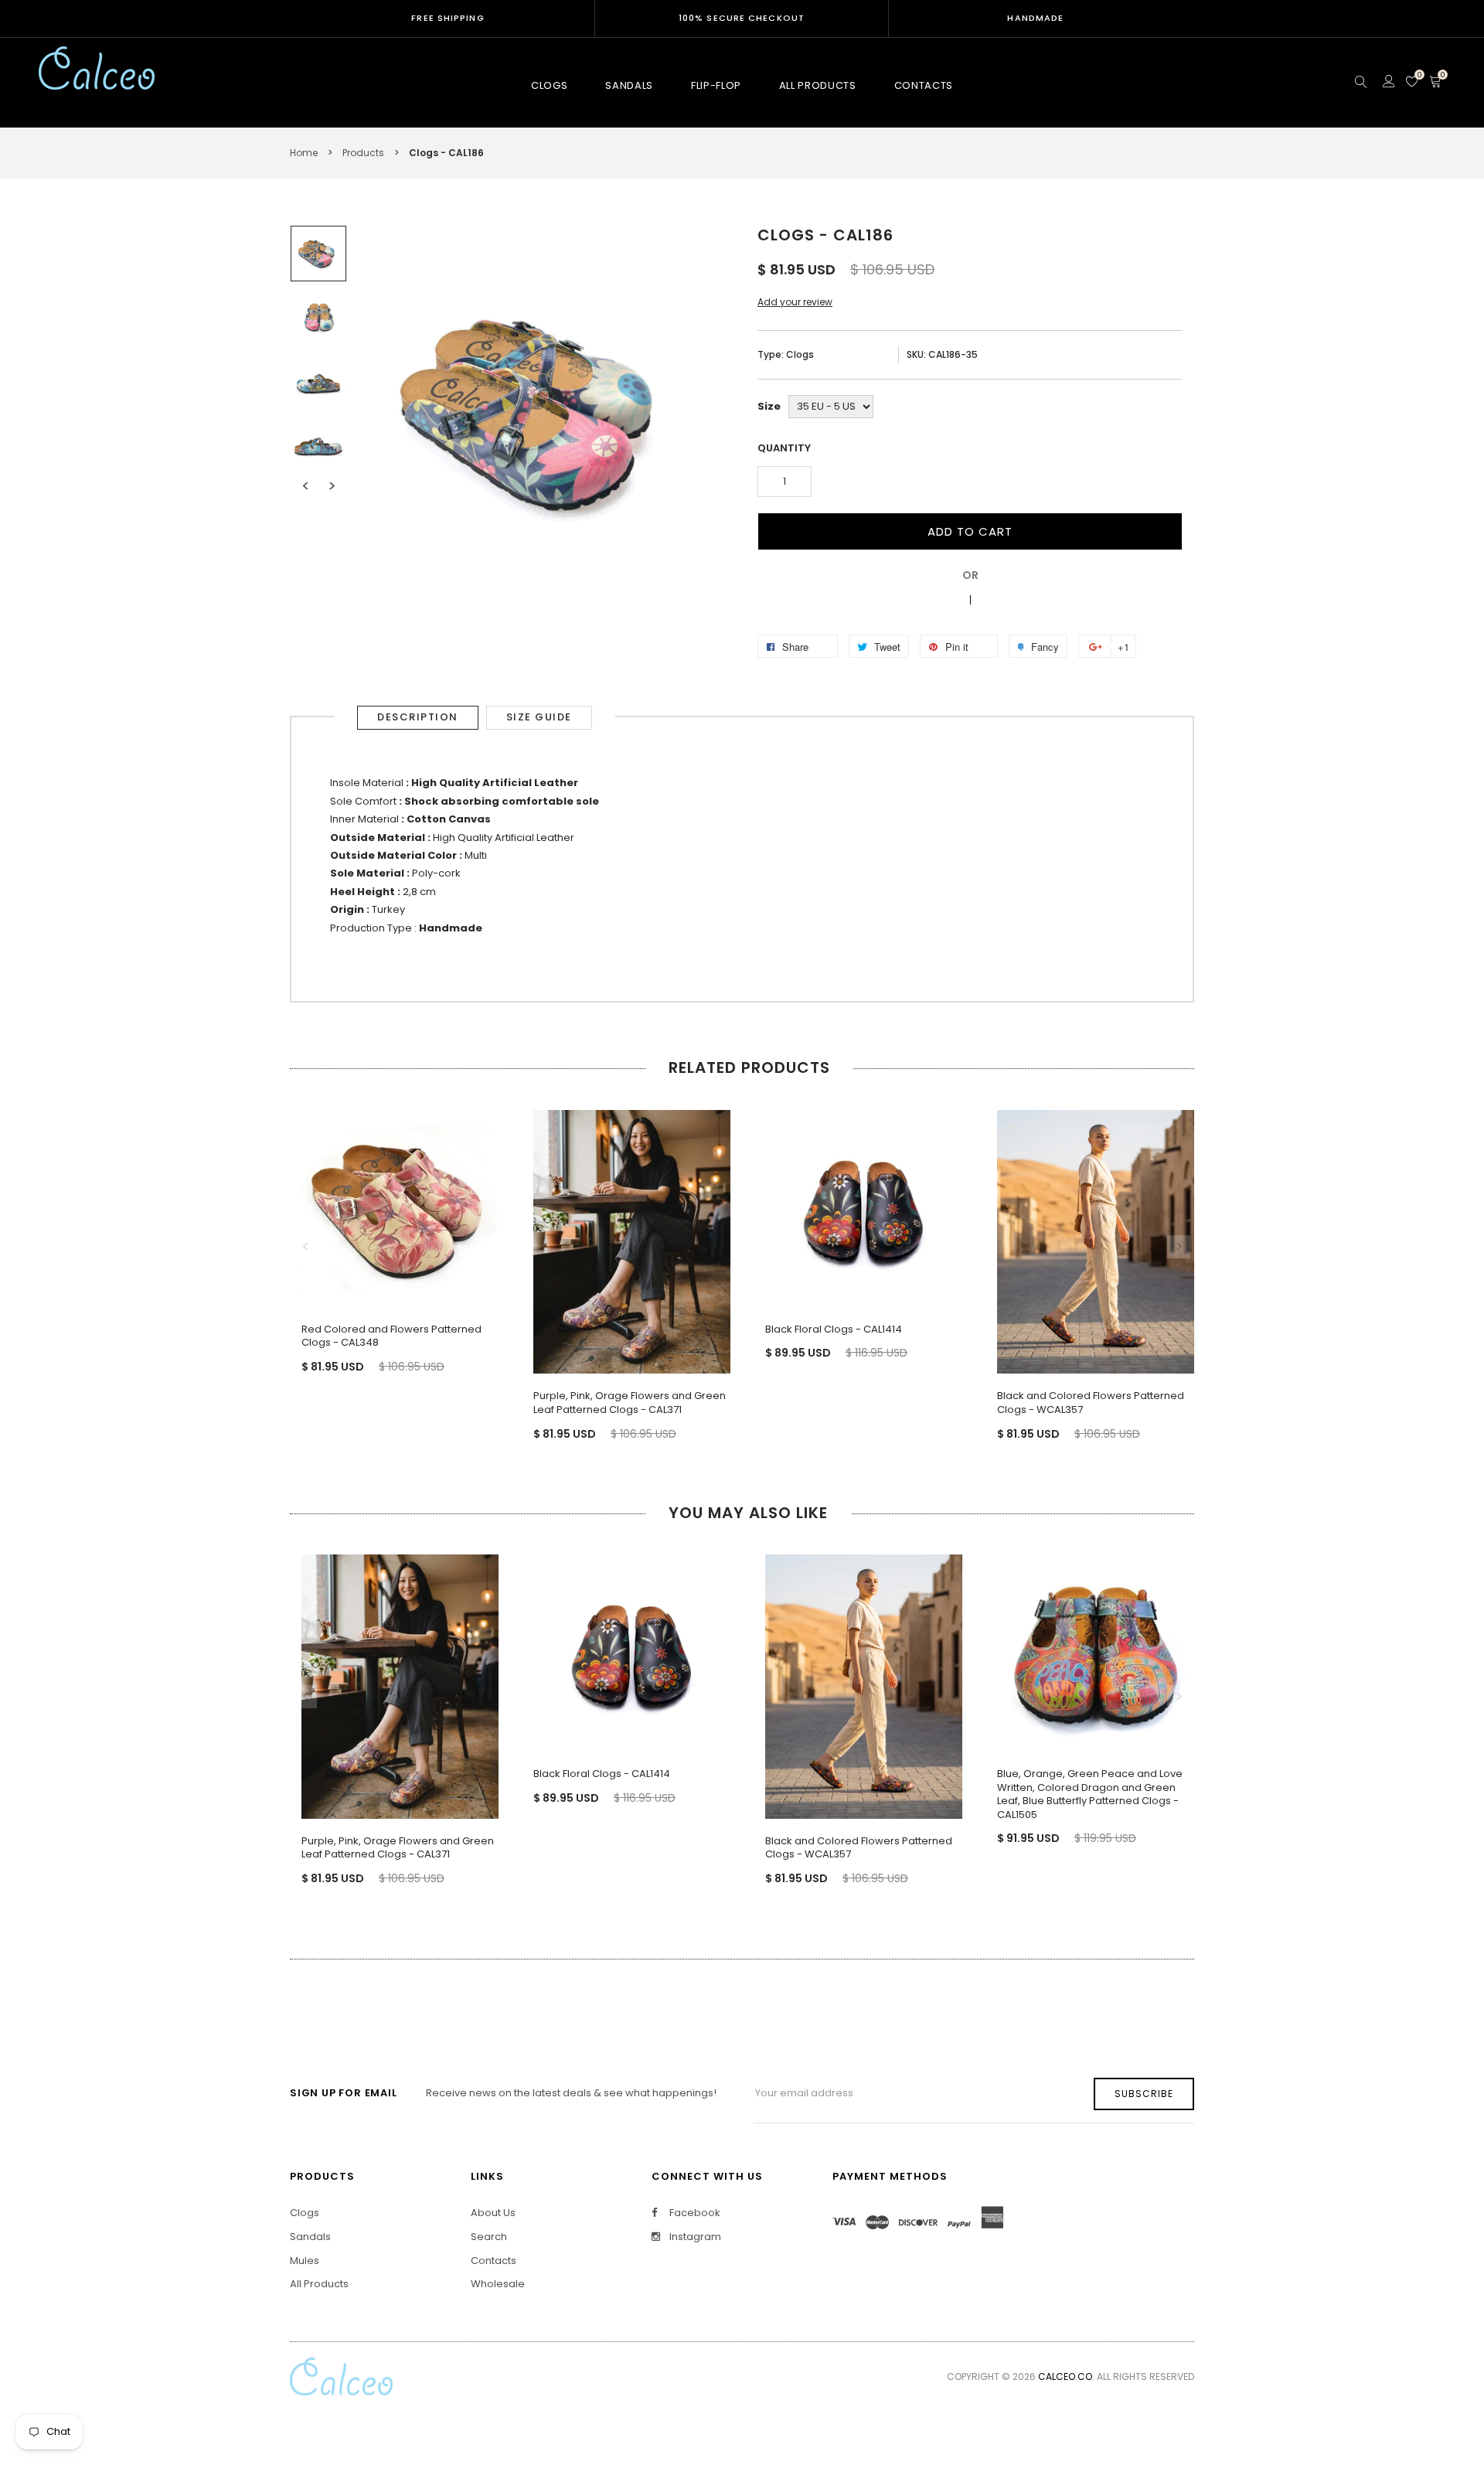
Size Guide (539, 717)
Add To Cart (970, 531)
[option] (318, 254)
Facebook (694, 2213)
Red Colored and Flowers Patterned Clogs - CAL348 (391, 1336)
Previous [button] (305, 486)
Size (769, 406)
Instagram (694, 2237)
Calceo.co (1065, 2376)
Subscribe (1144, 2094)
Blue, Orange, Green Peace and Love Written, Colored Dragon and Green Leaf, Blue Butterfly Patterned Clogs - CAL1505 (1090, 1794)
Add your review (795, 302)
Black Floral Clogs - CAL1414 (834, 1329)
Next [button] (332, 486)
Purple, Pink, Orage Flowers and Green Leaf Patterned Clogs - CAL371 (630, 1403)
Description (418, 717)
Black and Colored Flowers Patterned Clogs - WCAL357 (1091, 1403)
